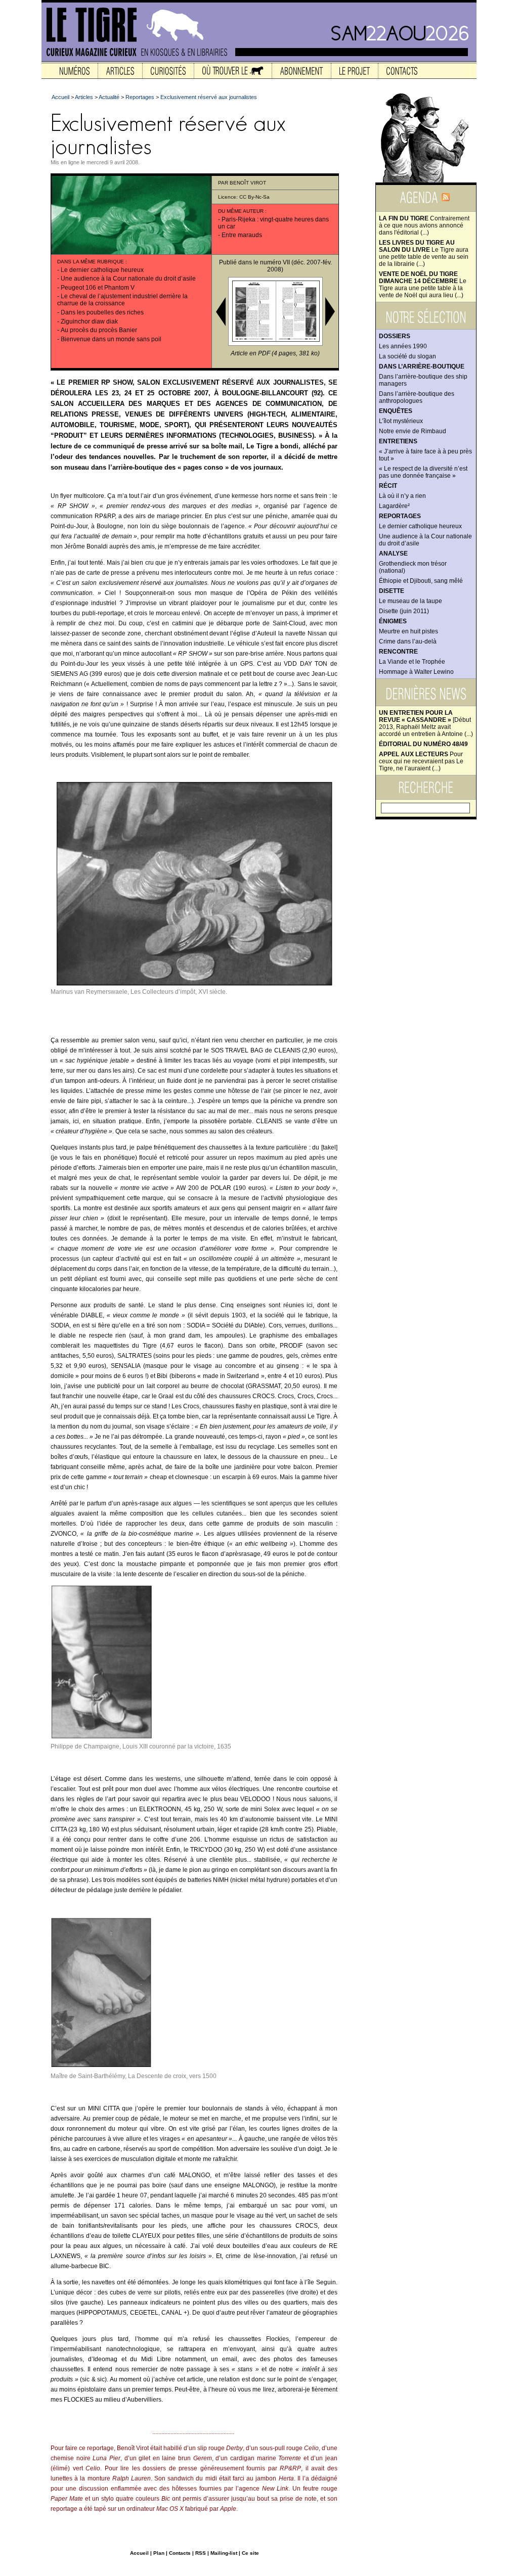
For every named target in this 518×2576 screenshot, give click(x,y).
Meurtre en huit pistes (408, 631)
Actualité (109, 97)
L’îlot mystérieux (401, 421)
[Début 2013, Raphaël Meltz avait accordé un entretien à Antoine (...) (426, 723)
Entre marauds (242, 235)
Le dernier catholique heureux (420, 526)
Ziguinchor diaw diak (89, 321)
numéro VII (275, 262)
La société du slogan (407, 356)
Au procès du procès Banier (99, 330)
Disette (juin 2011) (404, 611)
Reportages (400, 516)
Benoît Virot (248, 183)
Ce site (250, 2553)
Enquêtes (396, 411)
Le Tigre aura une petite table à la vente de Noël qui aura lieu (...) (423, 285)
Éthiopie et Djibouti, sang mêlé (421, 581)
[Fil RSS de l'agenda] (446, 200)
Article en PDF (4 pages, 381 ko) (275, 353)
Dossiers (395, 336)
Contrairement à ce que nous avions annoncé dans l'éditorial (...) (424, 225)
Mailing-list (224, 2553)
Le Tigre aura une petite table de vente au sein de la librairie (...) (424, 253)
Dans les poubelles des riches (102, 312)
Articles (84, 97)
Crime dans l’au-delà (408, 641)
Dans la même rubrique (91, 262)
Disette (392, 591)
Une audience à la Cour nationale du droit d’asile (128, 279)
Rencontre (398, 652)
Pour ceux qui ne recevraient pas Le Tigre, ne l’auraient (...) (421, 761)
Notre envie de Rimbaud (413, 431)
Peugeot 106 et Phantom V (98, 288)
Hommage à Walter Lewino (416, 672)
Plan (159, 2553)
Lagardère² (394, 506)
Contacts (180, 2553)
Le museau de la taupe (411, 601)
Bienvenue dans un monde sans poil (111, 339)
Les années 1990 (403, 346)
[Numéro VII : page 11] (298, 340)
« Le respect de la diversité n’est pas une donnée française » (423, 472)
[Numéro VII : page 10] (254, 340)
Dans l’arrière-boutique (422, 366)
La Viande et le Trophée (412, 662)
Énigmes (393, 621)
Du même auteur (241, 211)
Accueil (60, 97)
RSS (201, 2553)
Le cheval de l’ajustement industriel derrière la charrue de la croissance (122, 300)
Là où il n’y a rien (402, 496)
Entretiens (398, 441)
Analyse (393, 554)
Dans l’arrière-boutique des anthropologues (417, 397)
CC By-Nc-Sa (254, 197)
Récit (388, 486)
